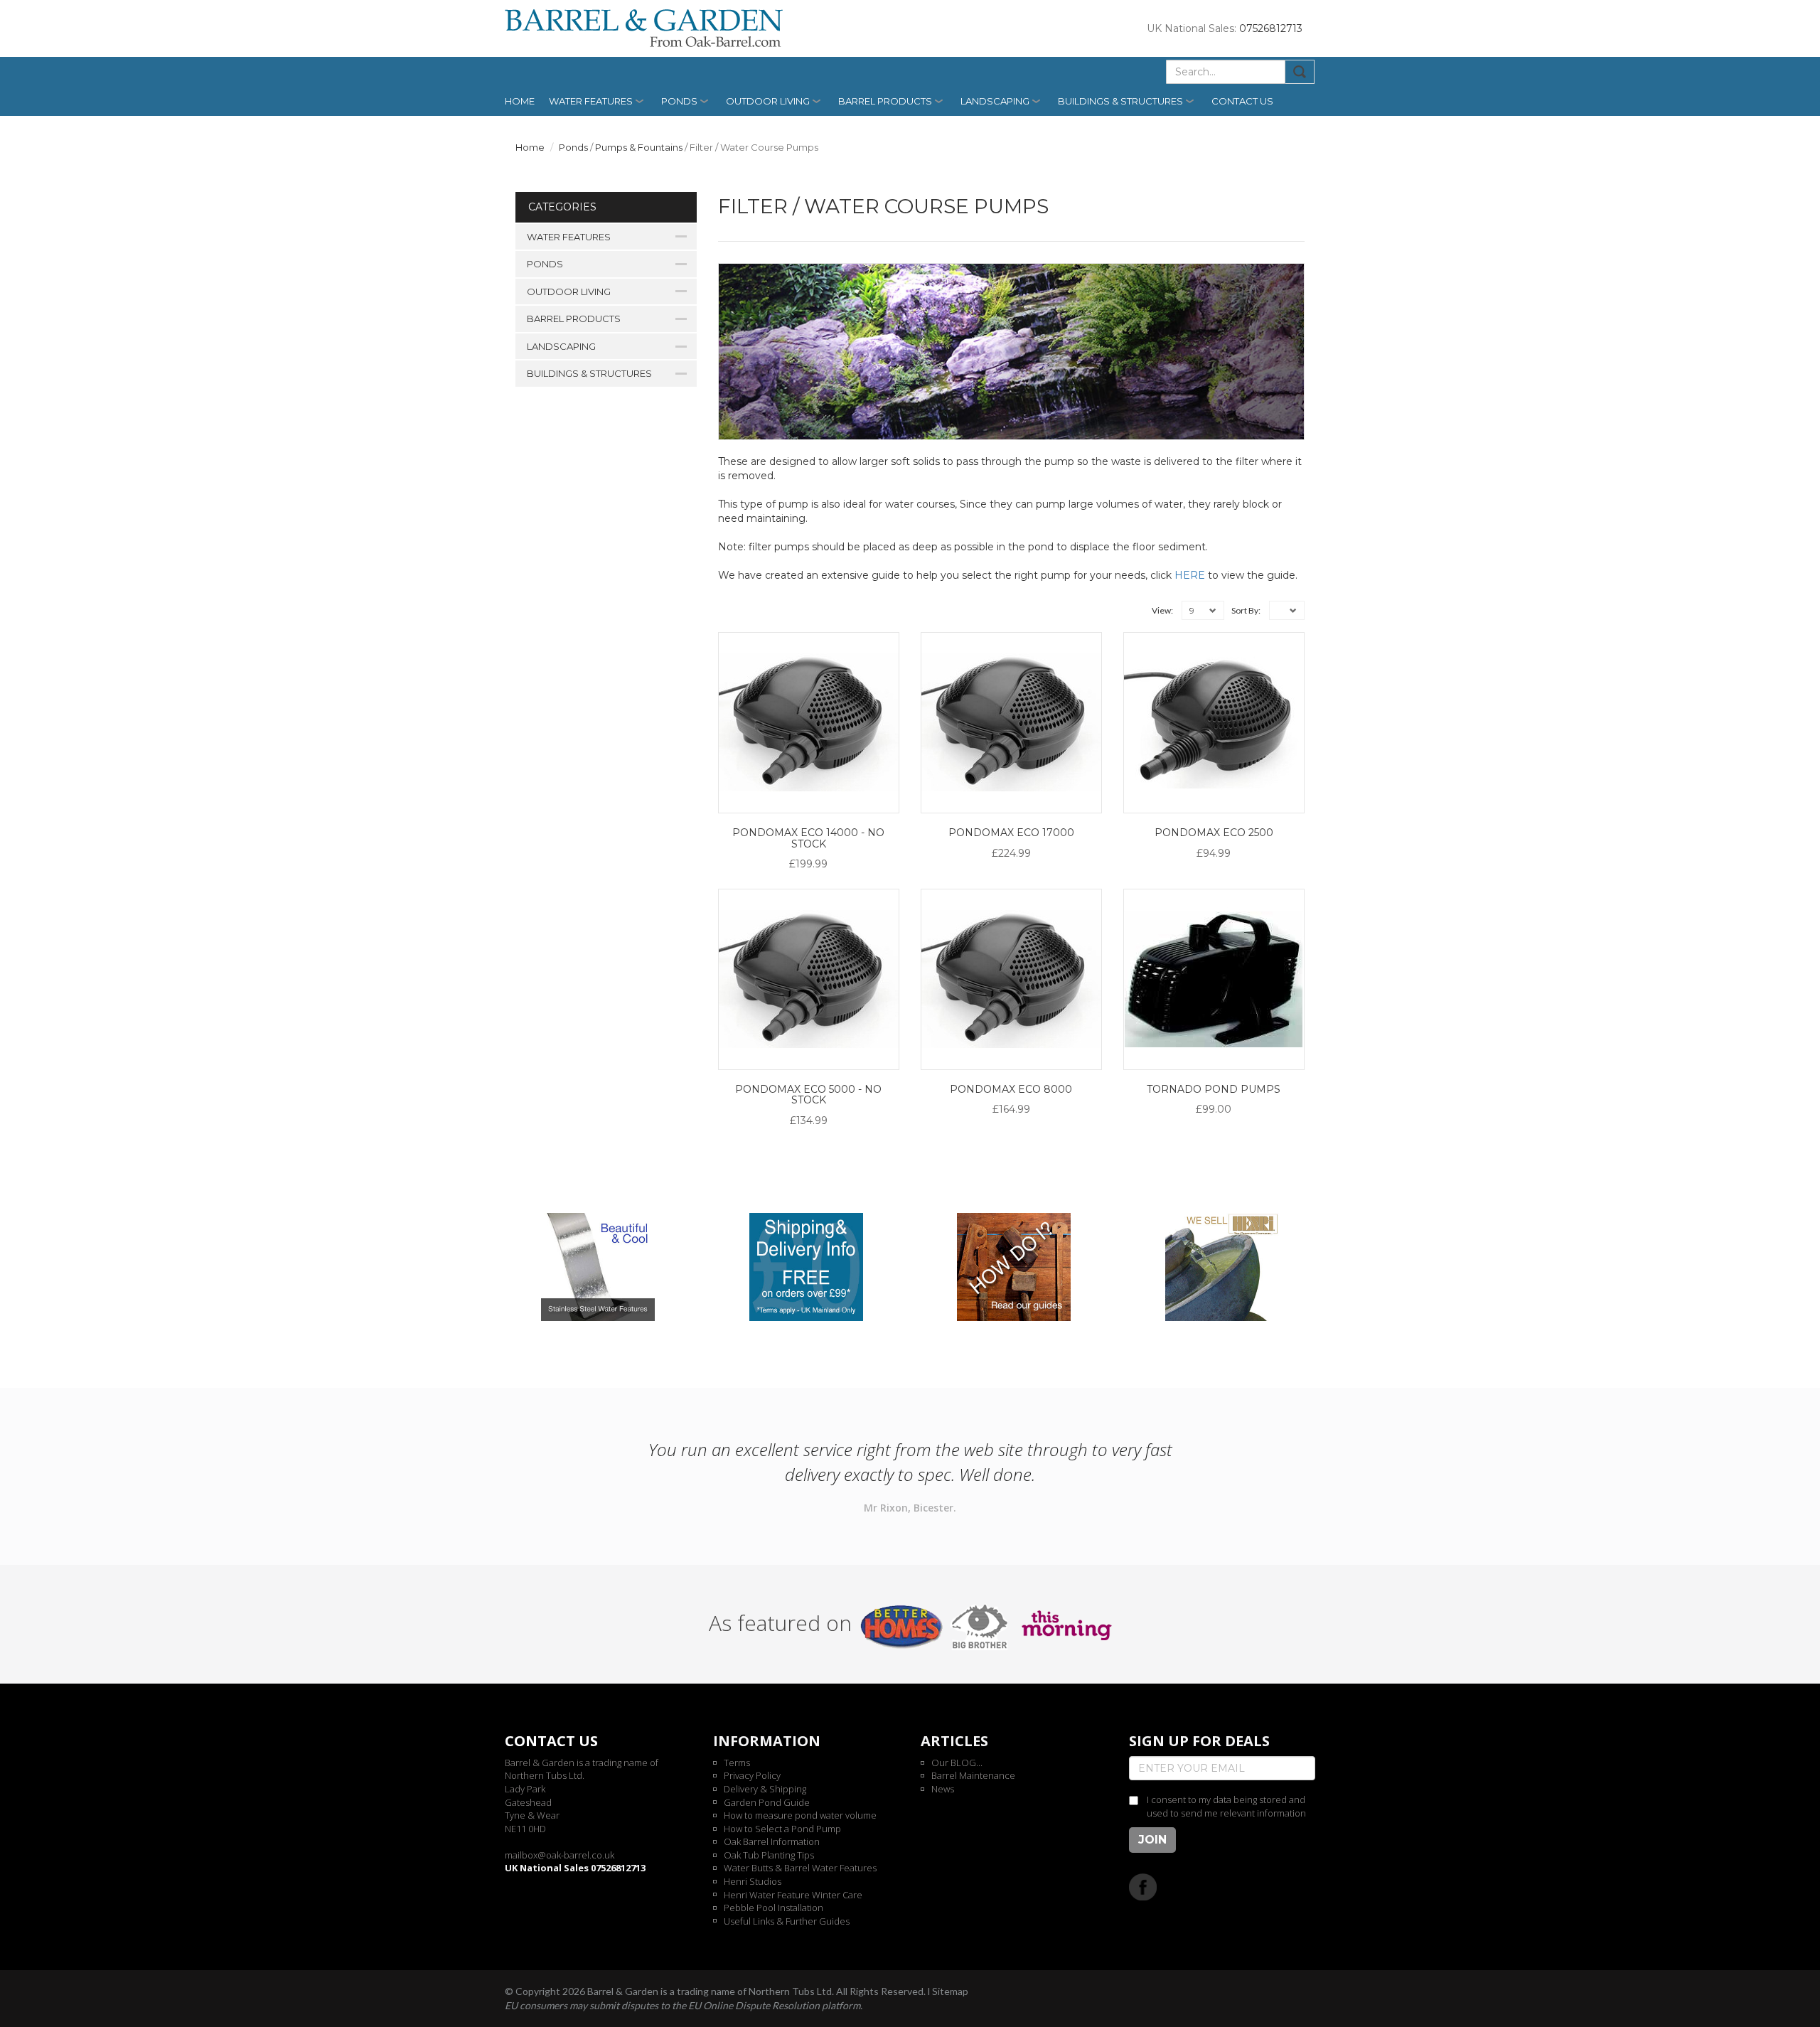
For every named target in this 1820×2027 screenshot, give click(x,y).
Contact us (1242, 101)
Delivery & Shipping (765, 1789)
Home (520, 101)
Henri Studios (753, 1881)
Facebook (1143, 1887)
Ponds (573, 147)
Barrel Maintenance (973, 1775)
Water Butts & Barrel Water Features (800, 1868)
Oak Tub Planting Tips (769, 1855)
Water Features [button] (591, 101)
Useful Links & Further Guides (787, 1921)
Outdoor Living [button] (768, 101)
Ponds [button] (679, 101)
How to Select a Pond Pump (782, 1829)
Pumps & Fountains (639, 147)
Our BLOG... (957, 1763)
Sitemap (950, 1991)
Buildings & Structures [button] (1120, 101)
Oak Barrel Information (772, 1841)
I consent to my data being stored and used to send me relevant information (1226, 1806)
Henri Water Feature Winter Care (793, 1895)
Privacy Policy (752, 1775)
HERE (1190, 575)
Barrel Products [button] (885, 101)
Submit (1300, 72)
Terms (737, 1763)
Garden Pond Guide (767, 1802)
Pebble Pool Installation (773, 1908)
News (943, 1789)
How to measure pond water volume (800, 1815)
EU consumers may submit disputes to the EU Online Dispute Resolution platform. (684, 2005)
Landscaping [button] (995, 101)
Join (1152, 1840)
